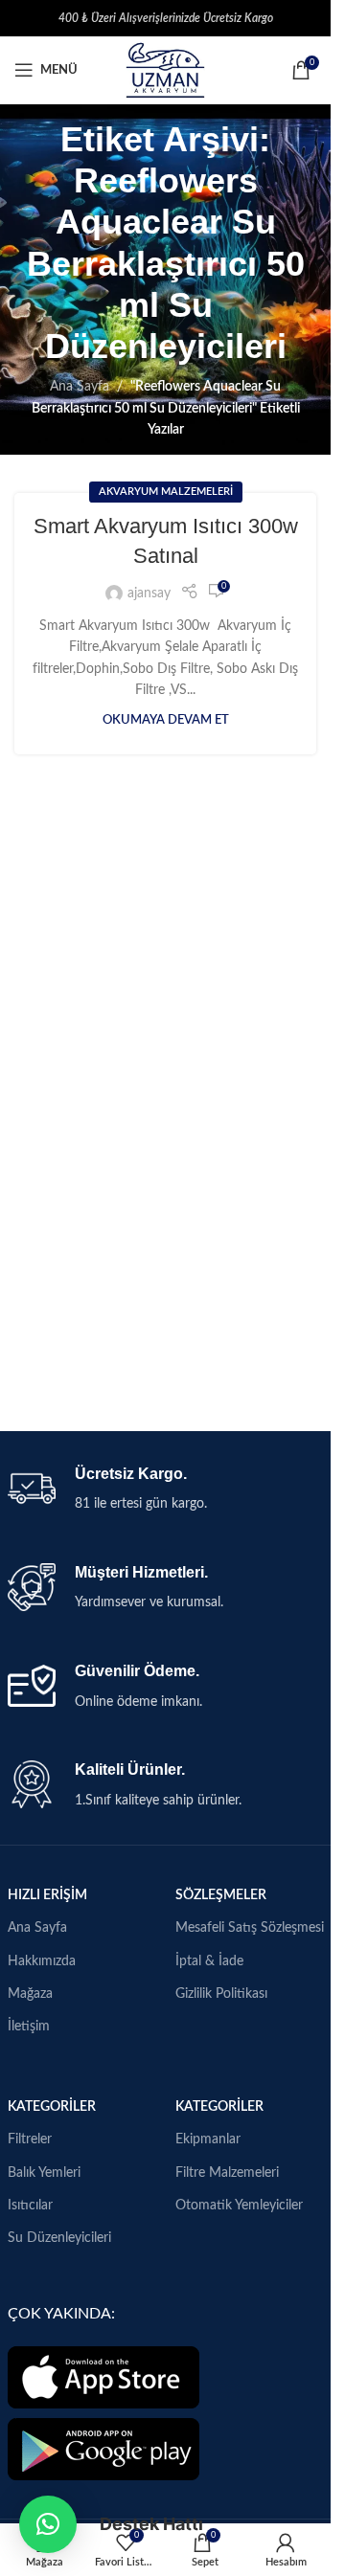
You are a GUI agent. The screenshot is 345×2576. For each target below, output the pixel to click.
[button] (48, 2524)
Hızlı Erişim (47, 1895)
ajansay (149, 594)
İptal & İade (209, 1961)
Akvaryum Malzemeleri (166, 492)
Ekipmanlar (208, 2139)
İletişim (29, 2027)
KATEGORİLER (52, 2107)
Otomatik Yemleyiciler (239, 2206)
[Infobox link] (166, 1490)
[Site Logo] (165, 70)
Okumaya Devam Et (166, 720)
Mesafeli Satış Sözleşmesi (250, 1928)
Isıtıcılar (30, 2206)
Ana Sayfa (80, 387)
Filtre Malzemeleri (227, 2173)
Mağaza (30, 1994)
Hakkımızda (42, 1961)
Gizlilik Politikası (221, 1994)
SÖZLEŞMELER (221, 1895)
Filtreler (30, 2139)
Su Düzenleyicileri (59, 2238)
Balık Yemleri (44, 2173)
